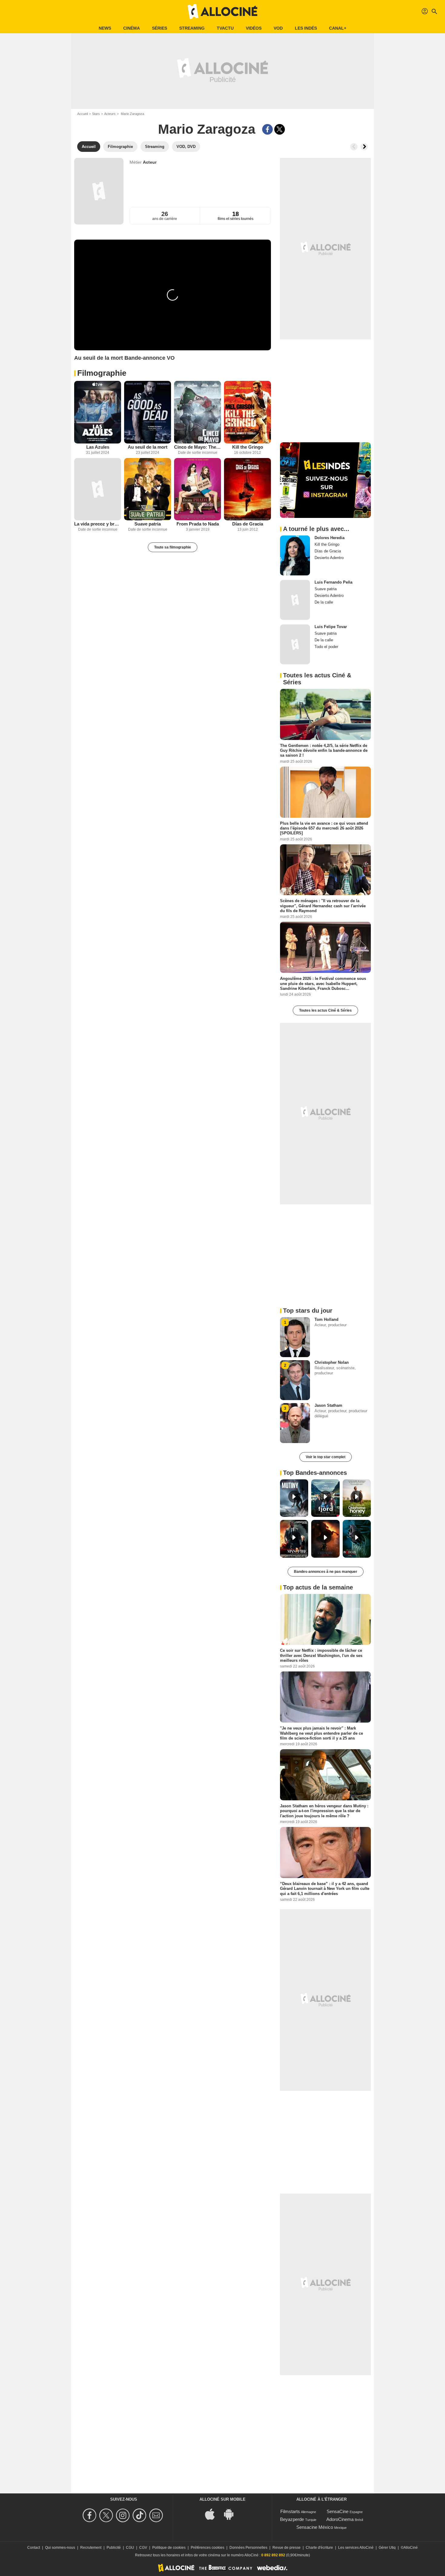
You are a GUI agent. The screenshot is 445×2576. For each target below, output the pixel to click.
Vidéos (254, 28)
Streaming (192, 28)
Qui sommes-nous (60, 2548)
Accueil (82, 114)
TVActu (225, 28)
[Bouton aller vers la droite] (364, 147)
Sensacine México (315, 2527)
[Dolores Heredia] (295, 555)
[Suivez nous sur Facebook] (90, 2515)
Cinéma (132, 28)
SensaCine (338, 2511)
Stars (96, 114)
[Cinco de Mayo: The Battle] (198, 412)
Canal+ (338, 28)
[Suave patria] (148, 489)
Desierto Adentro (329, 558)
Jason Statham (328, 1405)
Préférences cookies (208, 2548)
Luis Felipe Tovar (331, 627)
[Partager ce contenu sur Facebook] (267, 129)
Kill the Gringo (248, 447)
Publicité (114, 2548)
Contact (34, 2548)
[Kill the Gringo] (247, 412)
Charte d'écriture (319, 2548)
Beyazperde (292, 2519)
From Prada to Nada (198, 524)
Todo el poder (326, 647)
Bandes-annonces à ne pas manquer (326, 1572)
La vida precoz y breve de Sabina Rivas (98, 524)
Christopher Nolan (332, 1362)
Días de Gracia (248, 524)
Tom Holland (326, 1319)
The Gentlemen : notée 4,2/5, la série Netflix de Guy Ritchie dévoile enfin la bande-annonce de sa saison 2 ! (324, 751)
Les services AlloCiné (356, 2548)
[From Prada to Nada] (198, 489)
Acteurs (110, 114)
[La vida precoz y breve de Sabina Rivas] (98, 489)
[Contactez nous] (157, 2515)
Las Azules (98, 447)
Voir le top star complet (326, 1457)
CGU (130, 2548)
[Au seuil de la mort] (148, 412)
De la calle (324, 602)
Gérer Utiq (387, 2548)
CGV (143, 2548)
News (105, 28)
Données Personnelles (248, 2548)
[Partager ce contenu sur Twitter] (280, 129)
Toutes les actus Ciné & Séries (325, 1010)
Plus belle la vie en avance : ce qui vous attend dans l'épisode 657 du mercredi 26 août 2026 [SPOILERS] (324, 828)
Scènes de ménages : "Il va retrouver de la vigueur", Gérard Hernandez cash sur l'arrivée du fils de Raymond (323, 906)
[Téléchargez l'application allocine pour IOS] (213, 2514)
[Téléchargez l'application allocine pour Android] (232, 2514)
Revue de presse (287, 2548)
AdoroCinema (340, 2519)
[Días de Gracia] (247, 489)
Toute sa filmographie (173, 547)
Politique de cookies (169, 2548)
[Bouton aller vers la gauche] (354, 147)
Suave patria (148, 524)
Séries (160, 28)
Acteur (150, 162)
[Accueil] (222, 11)
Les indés (306, 28)
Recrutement (91, 2548)
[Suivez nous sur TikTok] (140, 2515)
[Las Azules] (98, 412)
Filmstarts (290, 2511)
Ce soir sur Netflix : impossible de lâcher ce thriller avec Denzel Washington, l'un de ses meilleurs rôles (321, 1655)
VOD (278, 28)
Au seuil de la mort (148, 447)
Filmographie (102, 373)
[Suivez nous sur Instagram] (124, 2515)
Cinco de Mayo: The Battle (198, 447)
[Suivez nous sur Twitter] (107, 2515)
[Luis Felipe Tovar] (295, 644)
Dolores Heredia (330, 538)
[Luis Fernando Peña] (295, 600)
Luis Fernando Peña (333, 582)
